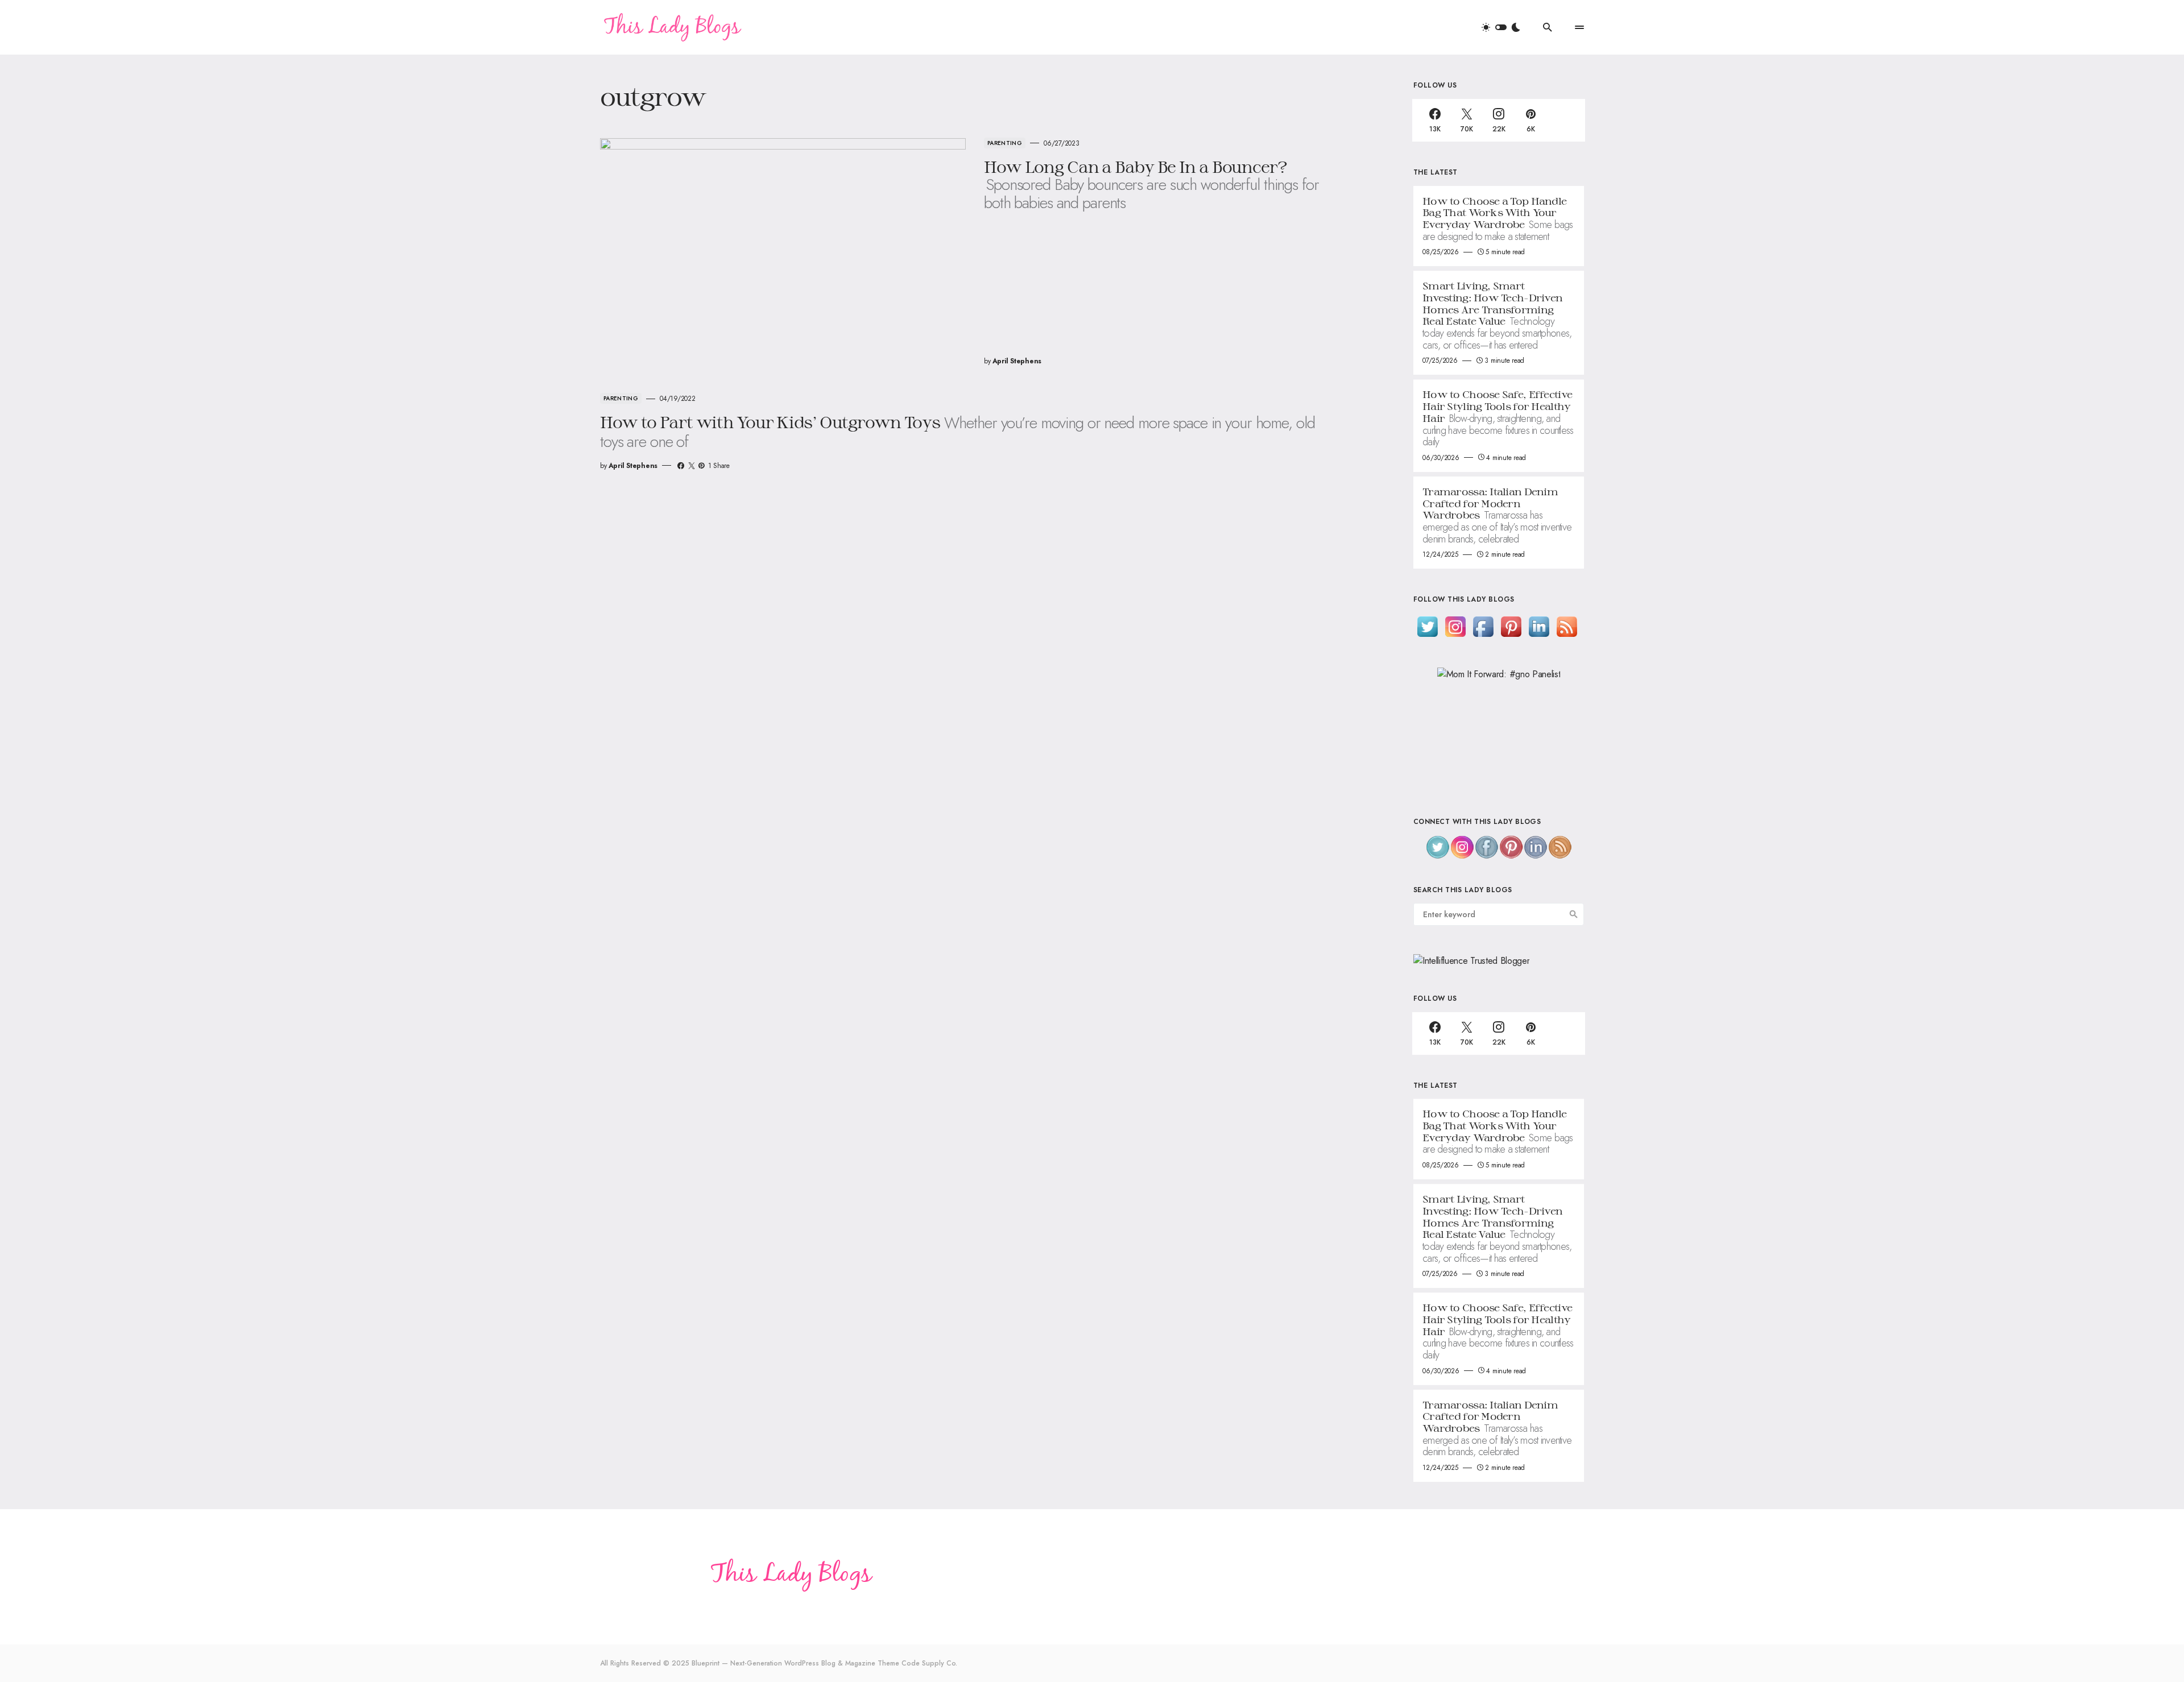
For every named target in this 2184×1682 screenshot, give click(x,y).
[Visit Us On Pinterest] (1511, 626)
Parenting (1005, 143)
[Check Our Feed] (1567, 626)
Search (1574, 914)
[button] (1501, 27)
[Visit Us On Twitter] (1427, 626)
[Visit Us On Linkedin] (1539, 626)
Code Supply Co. (929, 1663)
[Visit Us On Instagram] (1455, 626)
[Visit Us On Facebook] (1483, 626)
